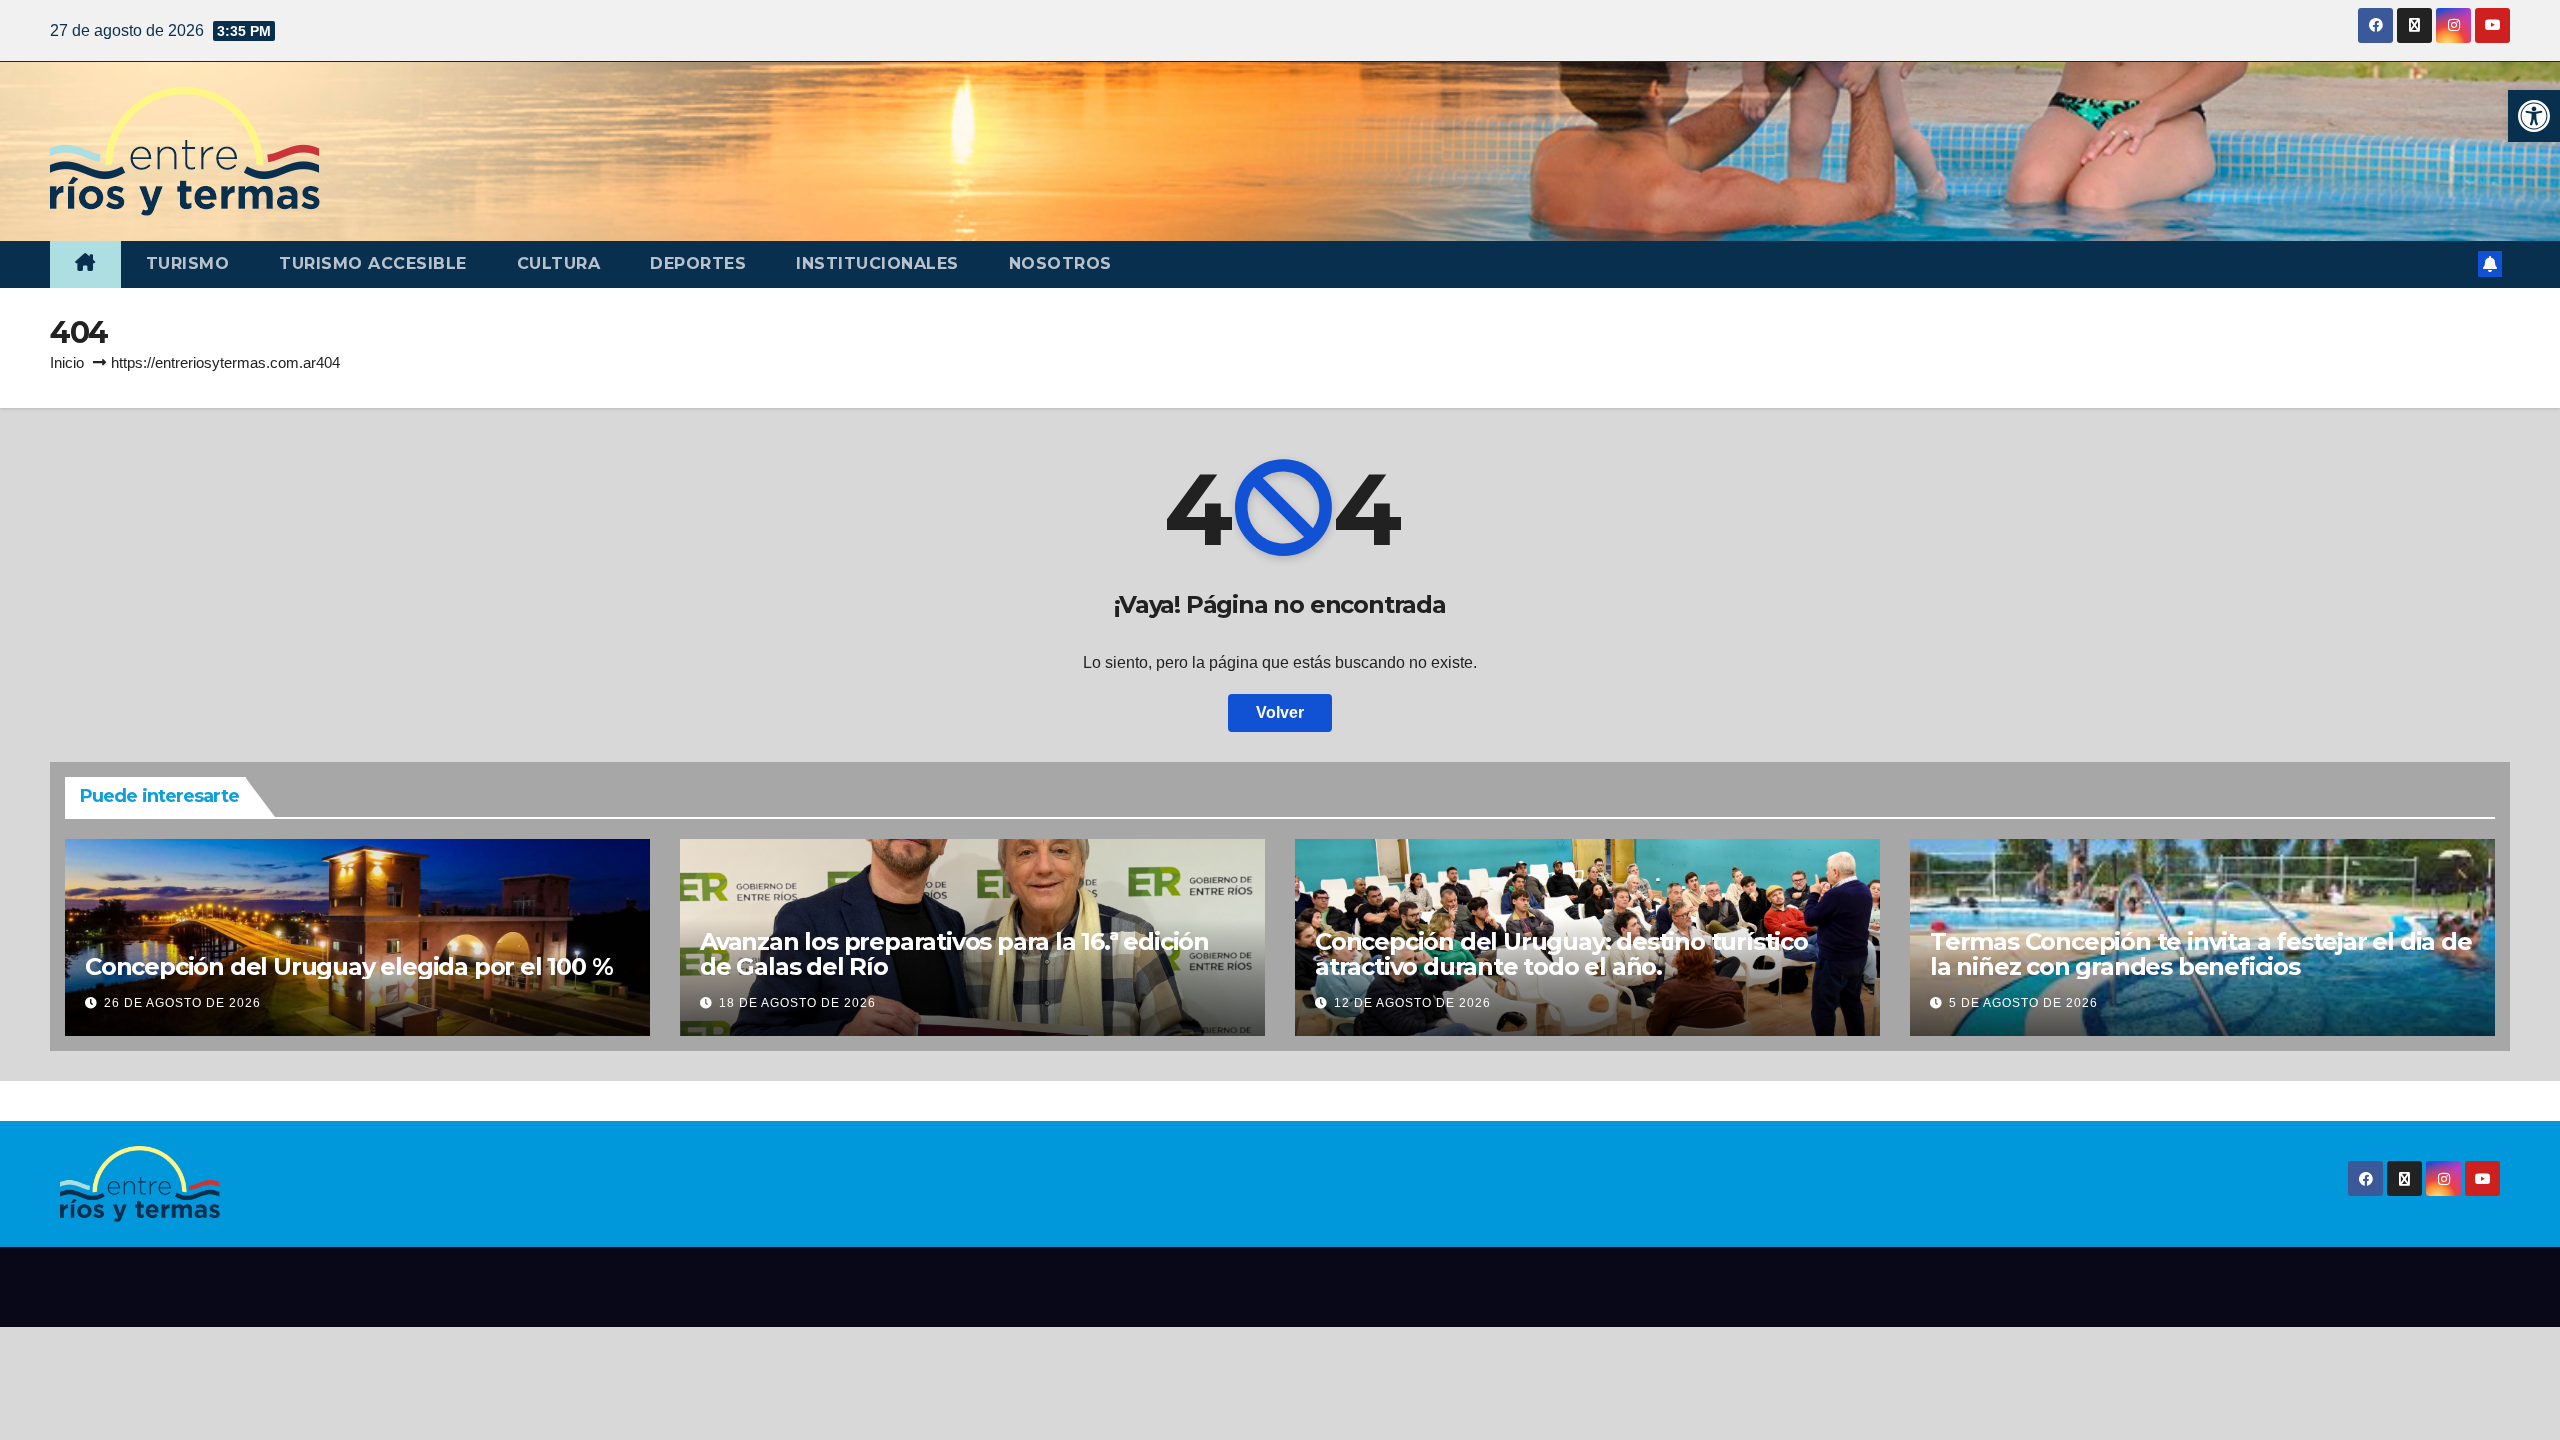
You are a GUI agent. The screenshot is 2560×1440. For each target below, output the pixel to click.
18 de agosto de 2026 (797, 1003)
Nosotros (1060, 263)
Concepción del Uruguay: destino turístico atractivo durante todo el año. (1561, 954)
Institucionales (877, 263)
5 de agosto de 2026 (2023, 1003)
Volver (1280, 712)
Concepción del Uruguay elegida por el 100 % (348, 966)
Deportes (698, 263)
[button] (2534, 116)
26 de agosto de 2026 (182, 1003)
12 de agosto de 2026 (1412, 1003)
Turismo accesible (373, 263)
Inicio (67, 362)
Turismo (188, 263)
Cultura (559, 263)
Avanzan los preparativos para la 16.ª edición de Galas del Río (954, 954)
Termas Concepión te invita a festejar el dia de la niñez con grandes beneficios (2201, 954)
